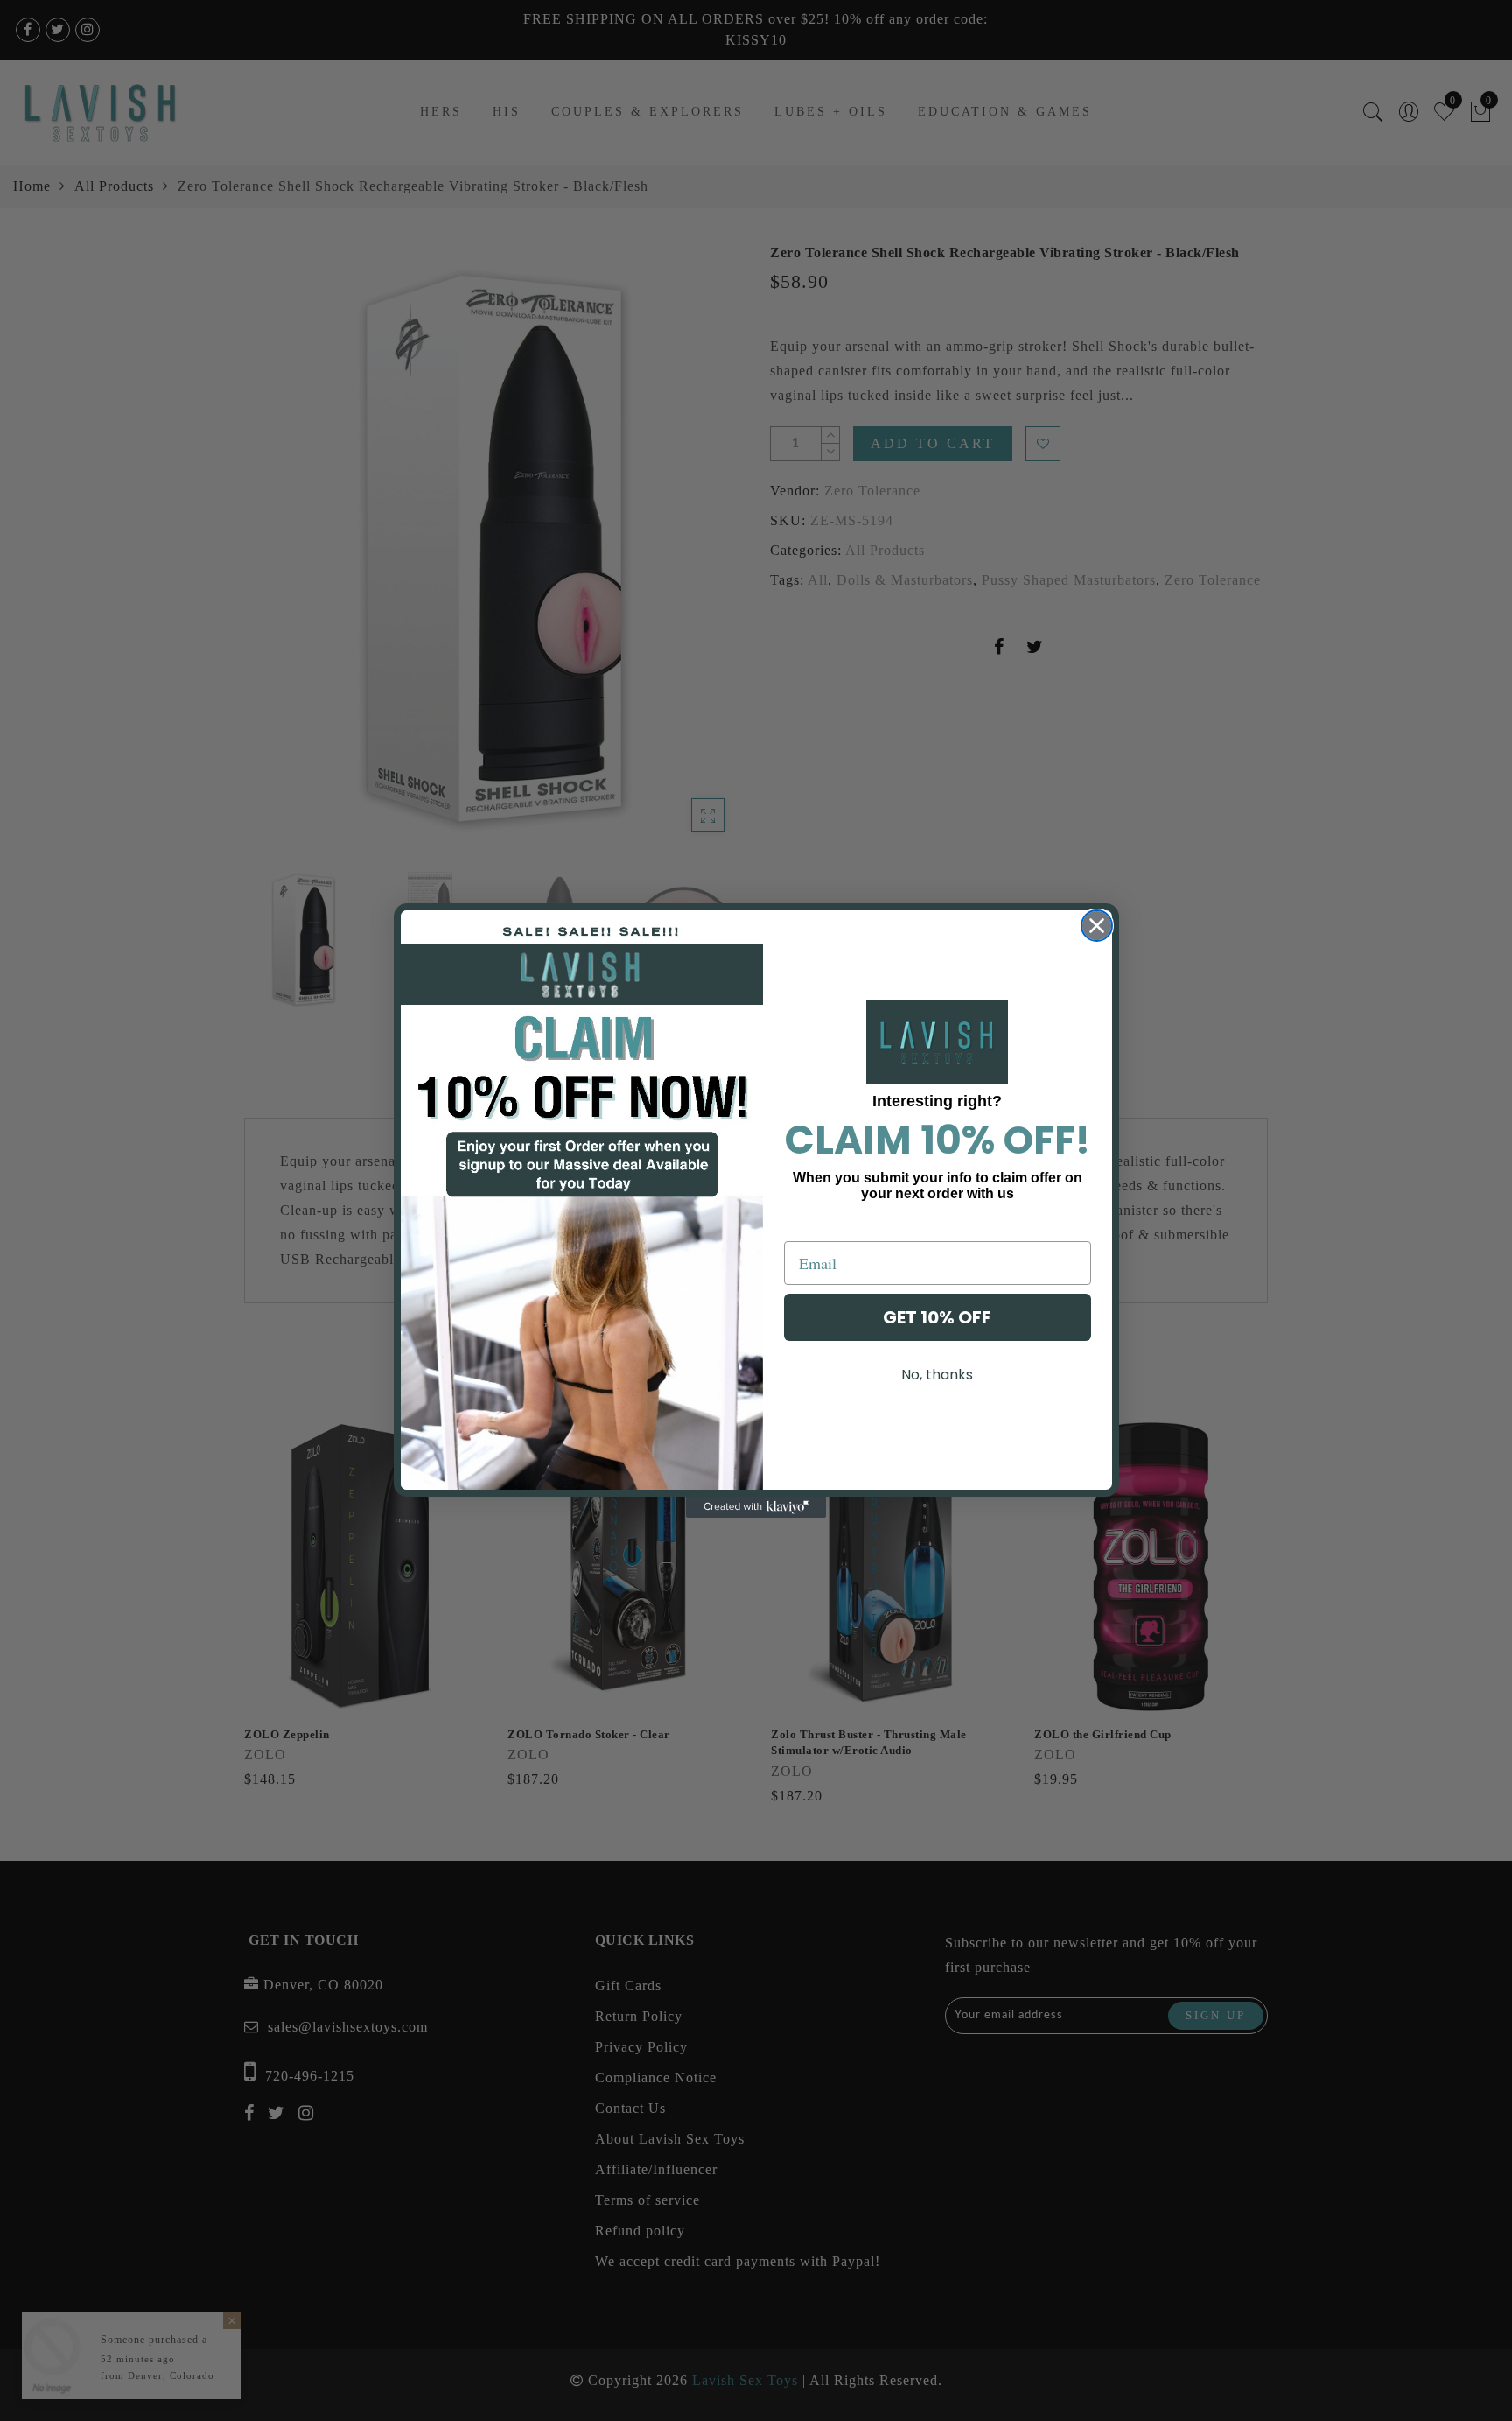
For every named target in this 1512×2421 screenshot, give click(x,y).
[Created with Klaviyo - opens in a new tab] (756, 1507)
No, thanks (937, 1375)
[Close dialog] (1097, 926)
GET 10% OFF (937, 1317)
